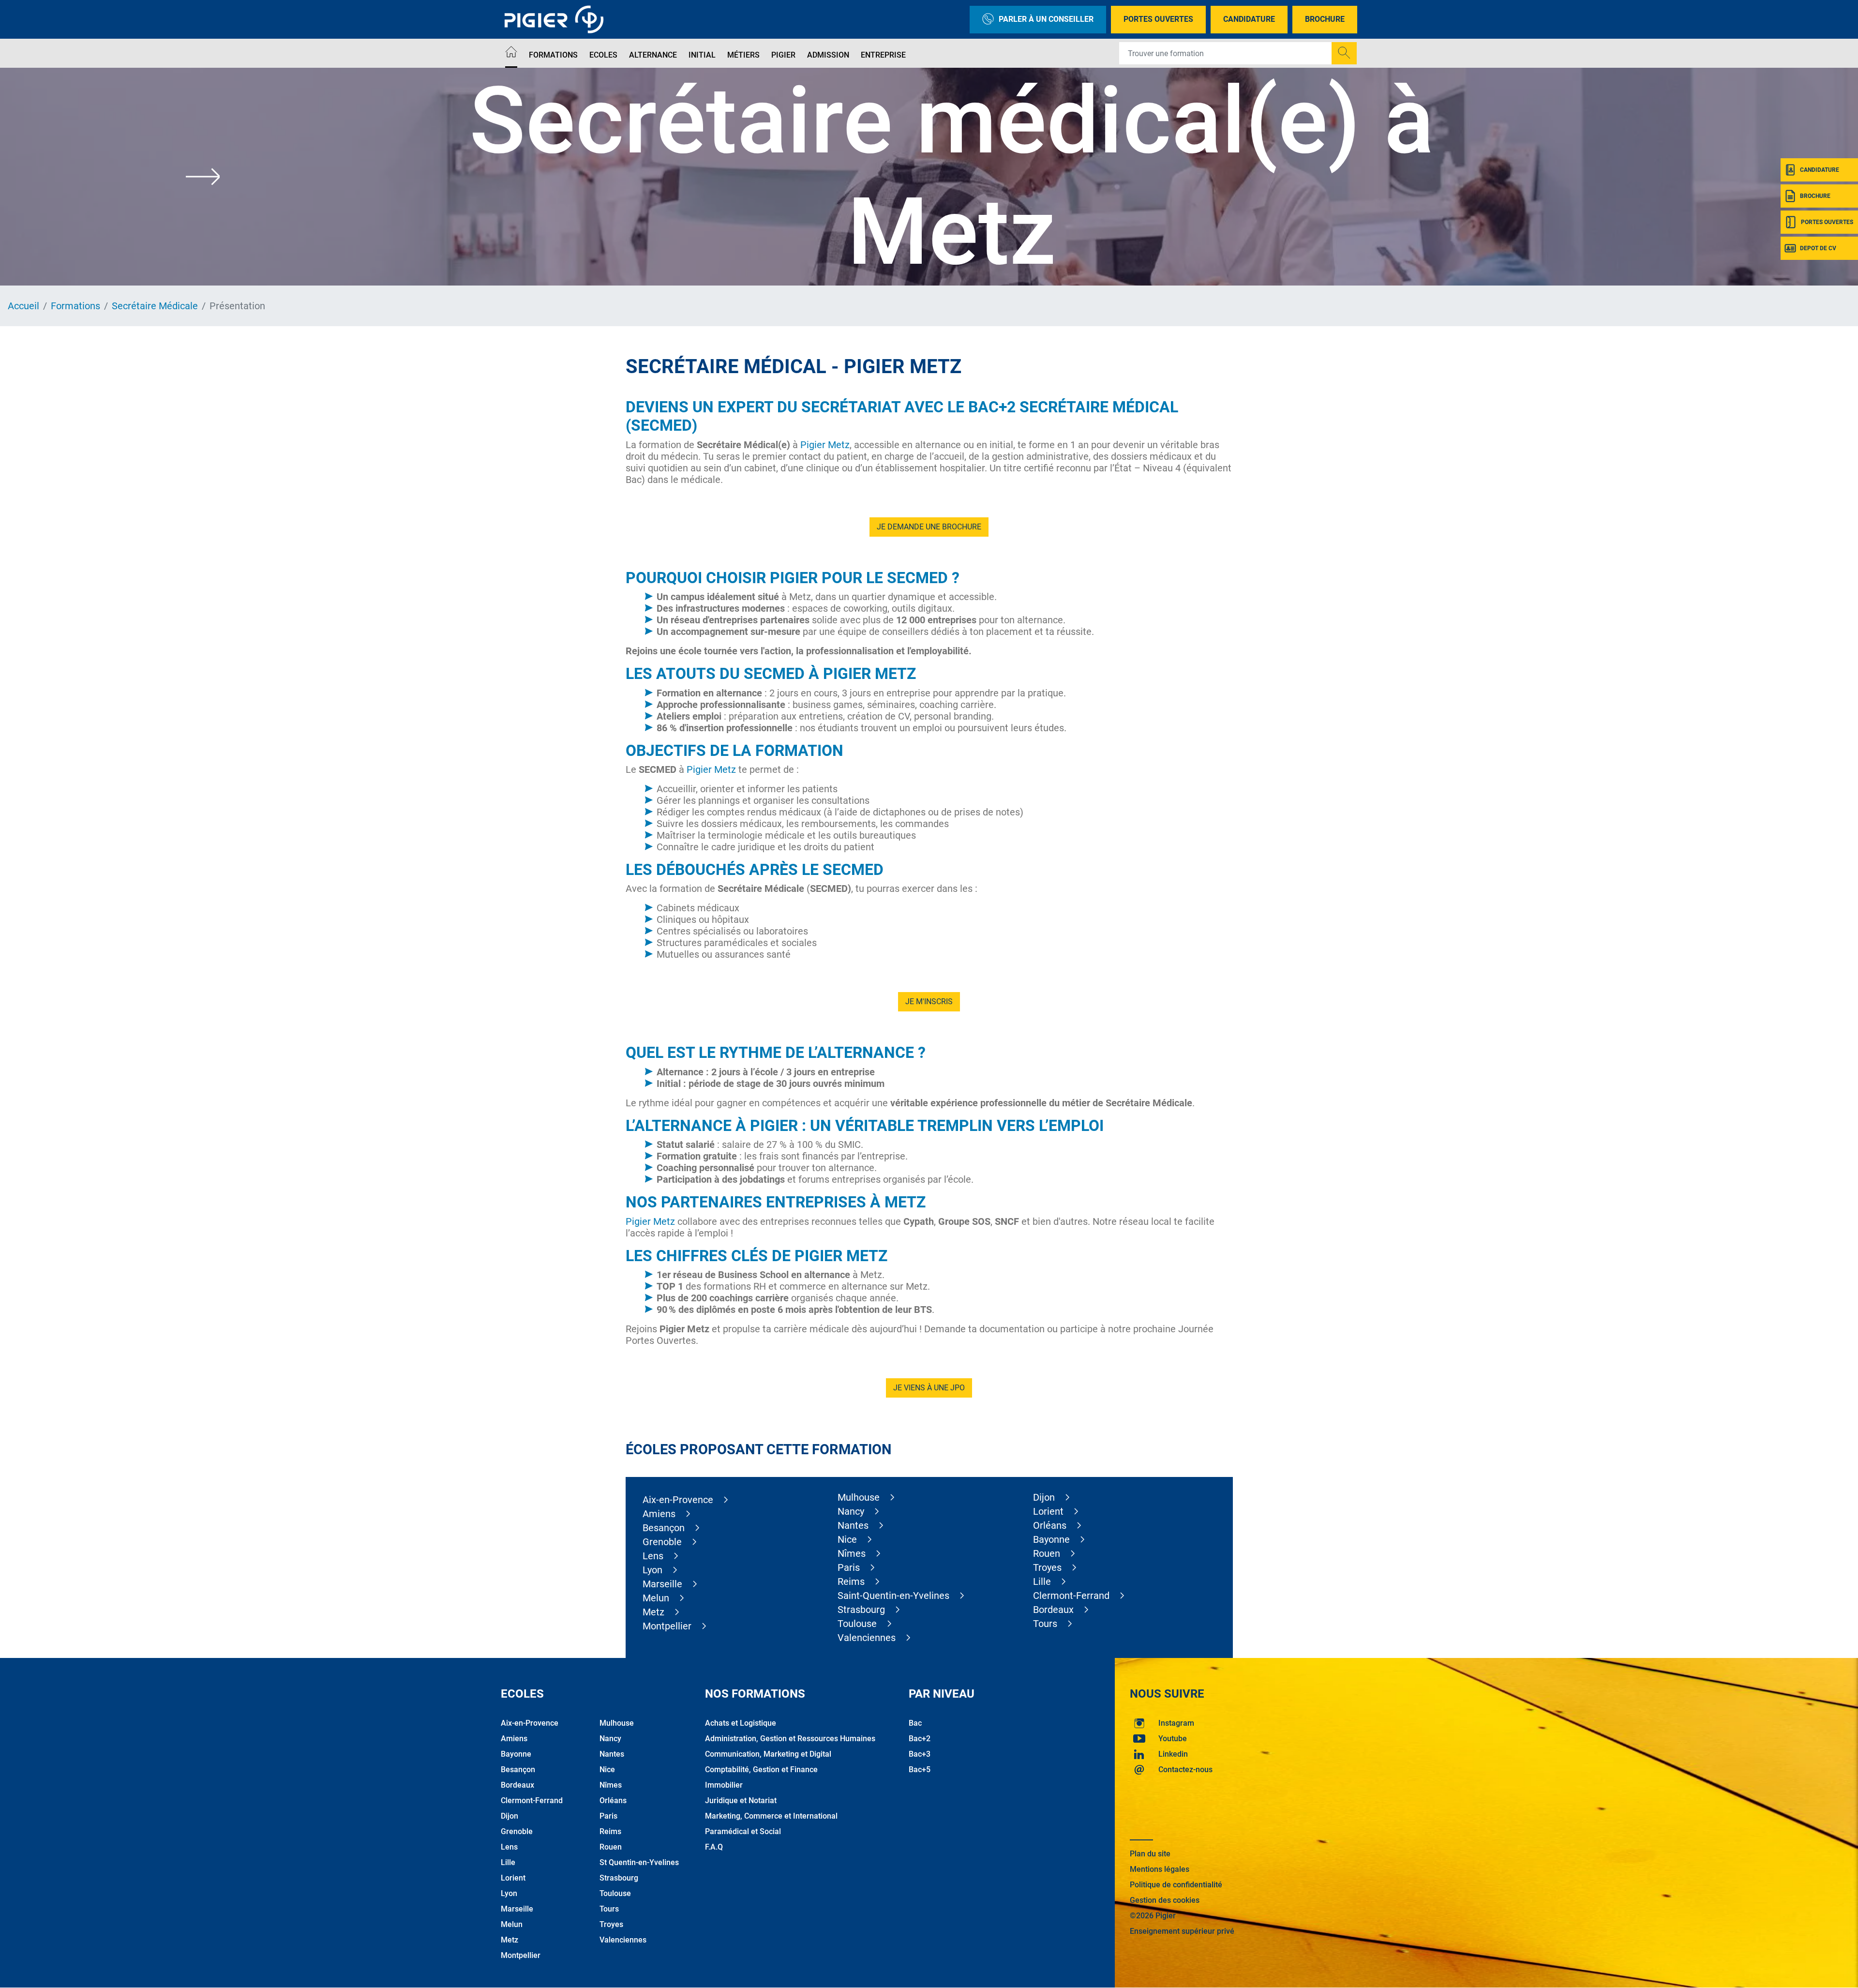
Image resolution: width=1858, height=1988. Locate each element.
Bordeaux (1053, 1610)
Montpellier (667, 1626)
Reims (851, 1581)
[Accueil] (511, 53)
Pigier (783, 55)
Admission (828, 55)
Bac (915, 1723)
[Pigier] (556, 19)
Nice (847, 1539)
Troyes (1047, 1567)
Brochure (1325, 19)
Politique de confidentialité (1176, 1885)
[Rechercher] (1344, 53)
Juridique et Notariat (741, 1800)
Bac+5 (920, 1770)
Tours (1045, 1624)
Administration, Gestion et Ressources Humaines (790, 1739)
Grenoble (662, 1542)
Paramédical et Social (743, 1831)
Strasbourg (861, 1610)
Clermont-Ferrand (1071, 1596)
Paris (849, 1567)
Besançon (664, 1528)
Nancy (851, 1511)
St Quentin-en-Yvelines (639, 1862)
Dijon (1044, 1497)
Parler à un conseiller (1046, 19)
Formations (553, 55)
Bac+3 (920, 1754)
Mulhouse (859, 1497)
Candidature (1249, 19)
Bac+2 (920, 1739)
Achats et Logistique (741, 1723)
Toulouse (857, 1624)
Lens (653, 1556)
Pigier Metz (825, 445)
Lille (1042, 1581)
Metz (653, 1612)
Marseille (662, 1584)
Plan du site (1150, 1854)
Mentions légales (1160, 1869)
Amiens (659, 1514)
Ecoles (603, 55)
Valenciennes (867, 1638)
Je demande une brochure (929, 527)
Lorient (1048, 1511)
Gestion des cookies (1165, 1900)
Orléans (1050, 1525)
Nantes (853, 1525)
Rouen (1047, 1553)
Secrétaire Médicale (155, 306)
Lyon (652, 1570)
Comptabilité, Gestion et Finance (761, 1770)
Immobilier (724, 1785)
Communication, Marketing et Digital (768, 1754)
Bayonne (1051, 1539)
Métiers (743, 55)
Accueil (23, 306)
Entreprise (883, 55)
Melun (656, 1598)
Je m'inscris (929, 1002)
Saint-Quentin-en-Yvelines (893, 1596)
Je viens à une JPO (929, 1388)
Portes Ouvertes (1158, 19)
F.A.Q (714, 1847)
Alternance (653, 55)
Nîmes (852, 1553)
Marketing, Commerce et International (771, 1816)
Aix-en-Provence (678, 1500)
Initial (702, 55)
